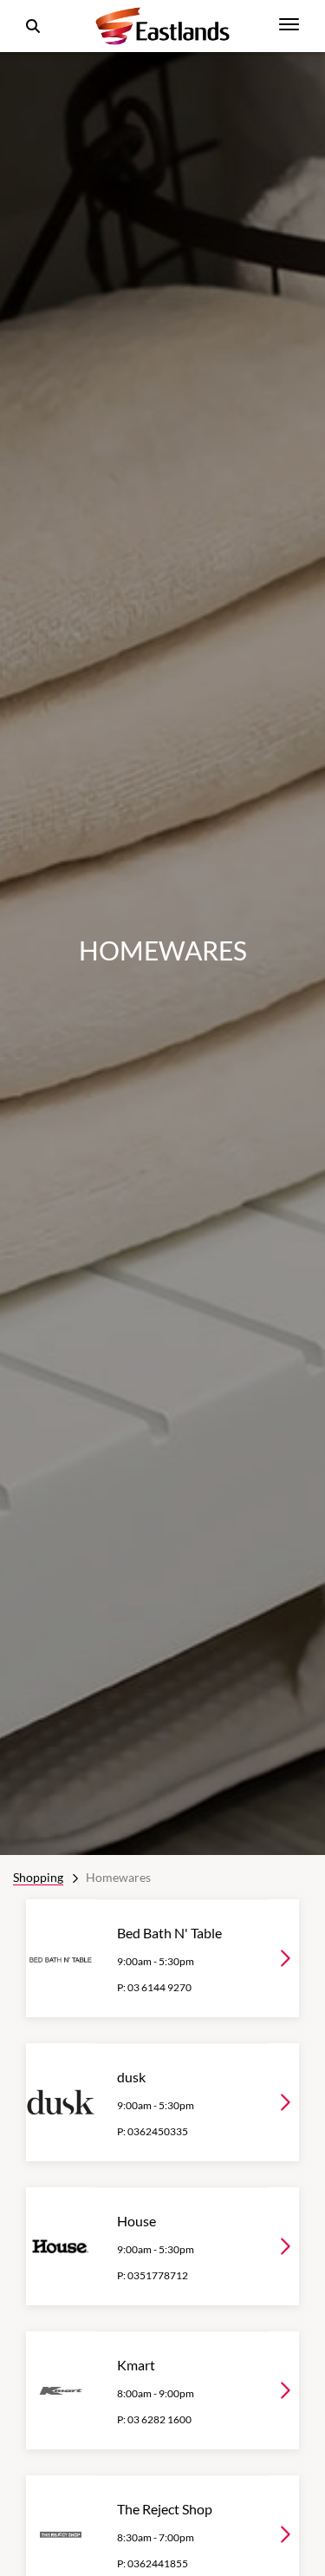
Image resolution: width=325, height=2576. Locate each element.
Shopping (38, 1877)
